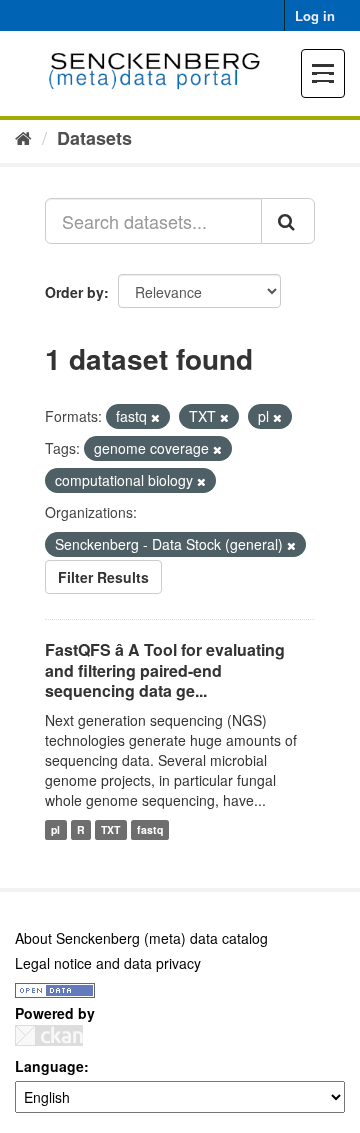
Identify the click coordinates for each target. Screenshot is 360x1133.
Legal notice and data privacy (108, 963)
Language (49, 1066)
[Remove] (155, 417)
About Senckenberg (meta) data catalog (141, 938)
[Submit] (288, 221)
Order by (74, 292)
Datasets (94, 138)
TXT (110, 829)
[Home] (23, 137)
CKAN (49, 1035)
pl (55, 829)
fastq (150, 829)
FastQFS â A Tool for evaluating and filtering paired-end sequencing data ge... (165, 670)
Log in (315, 15)
